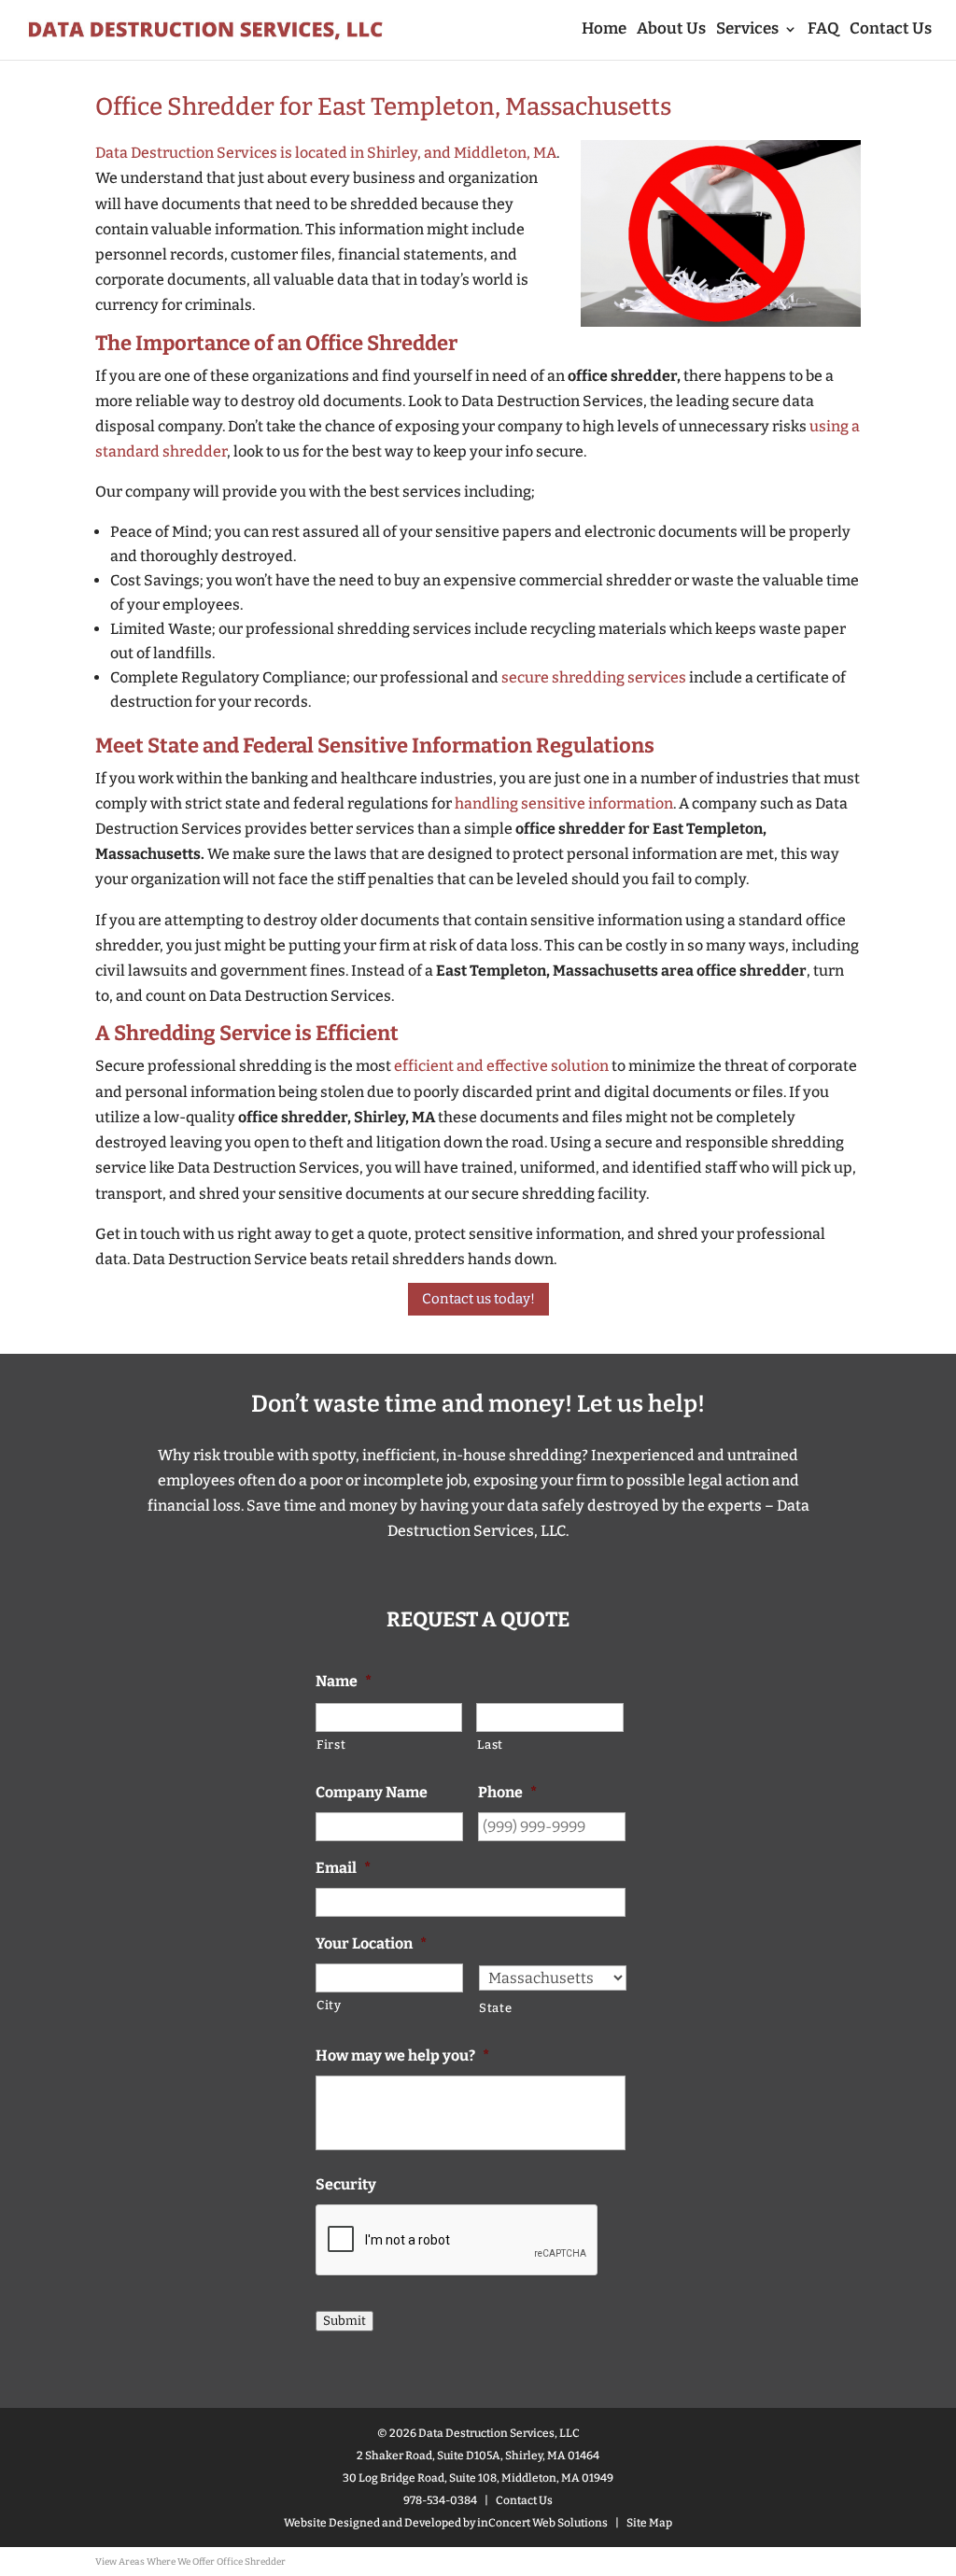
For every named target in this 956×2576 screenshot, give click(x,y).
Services (747, 30)
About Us (671, 30)
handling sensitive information (564, 803)
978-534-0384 (440, 2500)
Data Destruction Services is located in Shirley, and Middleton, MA (326, 153)
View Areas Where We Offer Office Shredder (190, 2562)
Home (604, 30)
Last (490, 1745)
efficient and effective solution (501, 1066)
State (495, 2008)
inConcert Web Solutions (542, 2523)
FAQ (823, 30)
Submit (344, 2321)
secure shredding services (594, 677)
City (329, 2005)
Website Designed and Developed (373, 2523)
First (331, 1745)
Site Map (649, 2523)
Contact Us (891, 30)
